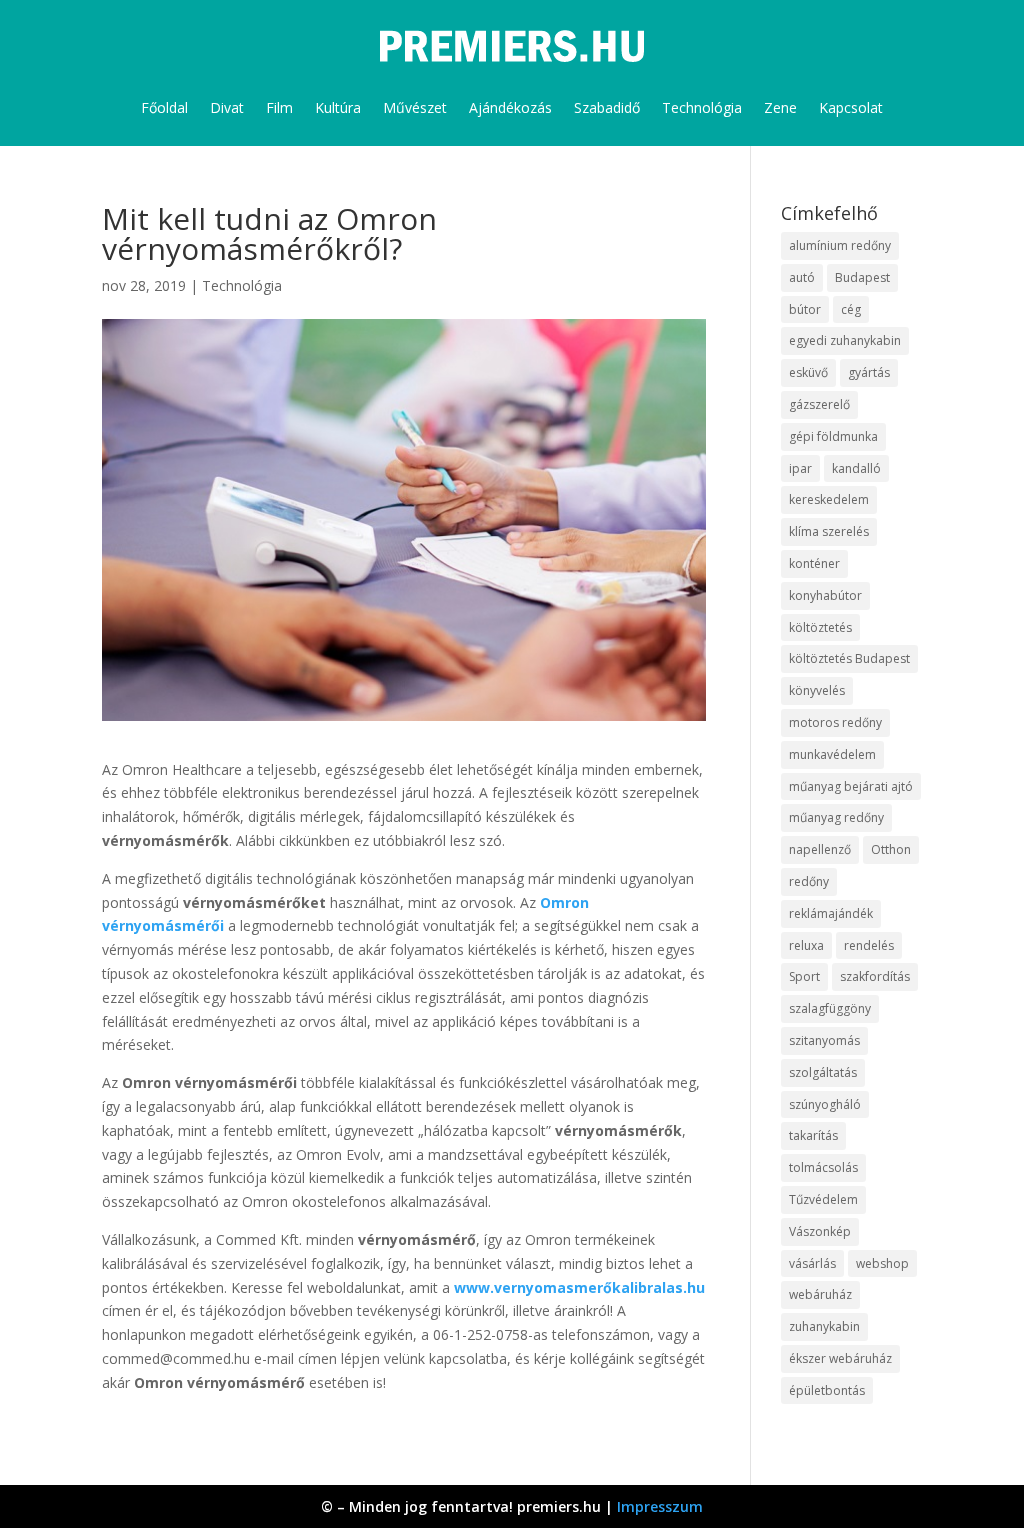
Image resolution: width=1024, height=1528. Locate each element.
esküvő (808, 372)
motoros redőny (835, 722)
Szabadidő (607, 107)
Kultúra (338, 107)
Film (279, 107)
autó (802, 277)
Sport (804, 976)
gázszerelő (819, 404)
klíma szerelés (829, 531)
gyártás (869, 372)
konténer (814, 563)
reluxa (806, 945)
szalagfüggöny (830, 1008)
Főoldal (164, 107)
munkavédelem (832, 754)
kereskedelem (829, 499)
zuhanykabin (824, 1326)
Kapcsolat (851, 107)
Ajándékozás (510, 107)
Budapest (862, 277)
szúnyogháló (825, 1104)
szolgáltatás (823, 1072)
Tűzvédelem (823, 1199)
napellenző (820, 849)
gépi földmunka (833, 436)
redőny (809, 881)
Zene (780, 107)
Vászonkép (820, 1231)
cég (851, 309)
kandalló (856, 468)
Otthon (891, 849)
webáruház (820, 1294)
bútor (805, 309)
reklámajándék (831, 913)
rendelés (869, 945)
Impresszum (660, 1506)
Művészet (415, 107)
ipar (800, 468)
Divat (227, 107)
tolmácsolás (823, 1167)
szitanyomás (824, 1040)
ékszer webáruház (840, 1358)
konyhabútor (825, 595)
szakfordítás (875, 976)
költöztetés (820, 627)
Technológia (702, 107)
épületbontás (827, 1390)
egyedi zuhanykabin (845, 340)
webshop (882, 1263)
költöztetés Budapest (849, 658)
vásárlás (812, 1263)
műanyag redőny (836, 817)
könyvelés (817, 690)
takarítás (813, 1135)
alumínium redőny (840, 245)
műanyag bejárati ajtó (851, 786)
